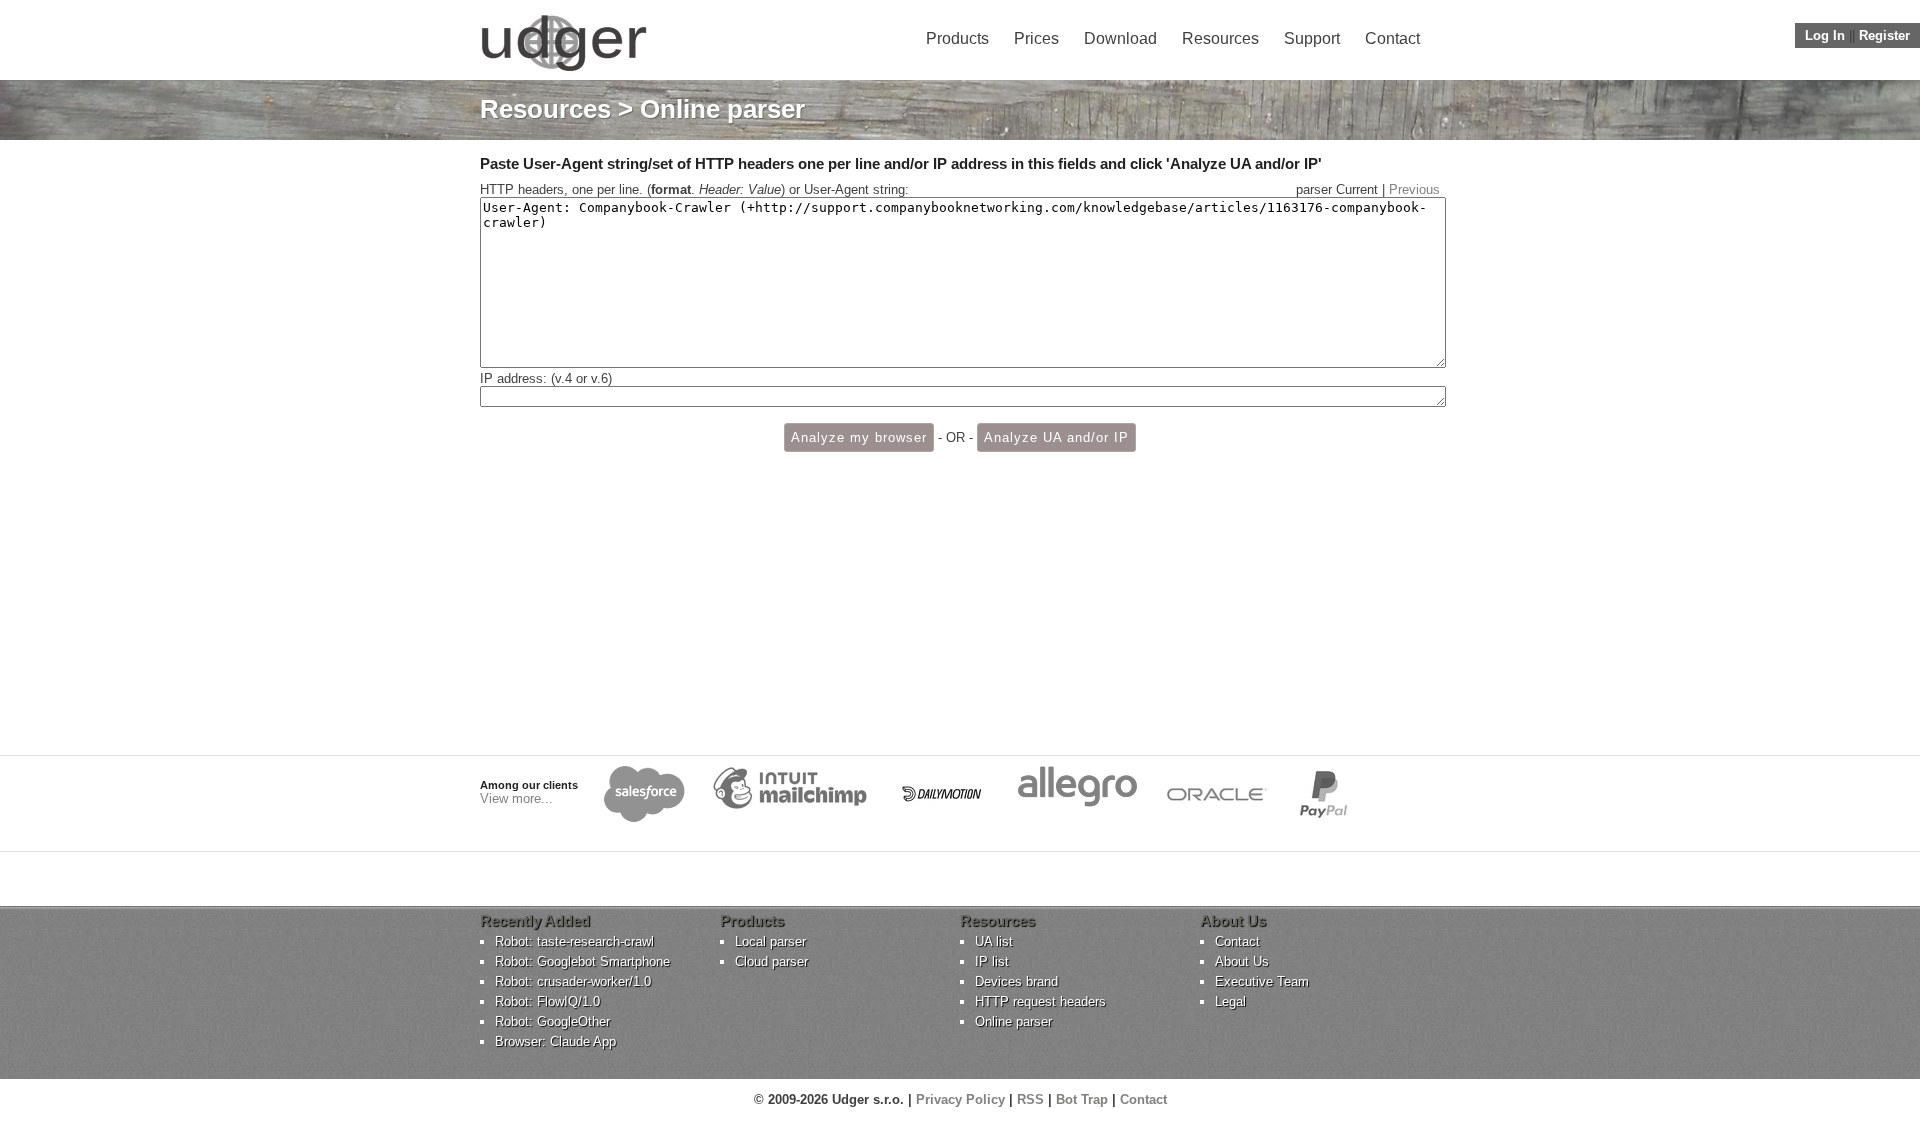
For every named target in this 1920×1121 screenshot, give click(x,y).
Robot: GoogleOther (552, 1021)
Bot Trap (1082, 1099)
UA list (994, 941)
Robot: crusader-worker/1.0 (573, 981)
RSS (1030, 1099)
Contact (1392, 38)
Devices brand (1016, 981)
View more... (516, 798)
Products (957, 38)
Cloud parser (771, 961)
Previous (1414, 189)
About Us (1242, 961)
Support (1312, 38)
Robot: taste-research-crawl (574, 941)
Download (1120, 38)
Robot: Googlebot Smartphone (582, 961)
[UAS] (563, 70)
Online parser (1013, 1021)
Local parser (770, 941)
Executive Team (1262, 981)
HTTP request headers (1040, 1001)
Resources (1220, 38)
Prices (1036, 38)
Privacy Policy (960, 1099)
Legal (1230, 1001)
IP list (992, 961)
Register (1884, 35)
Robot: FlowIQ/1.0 (547, 1001)
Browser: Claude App (555, 1041)
